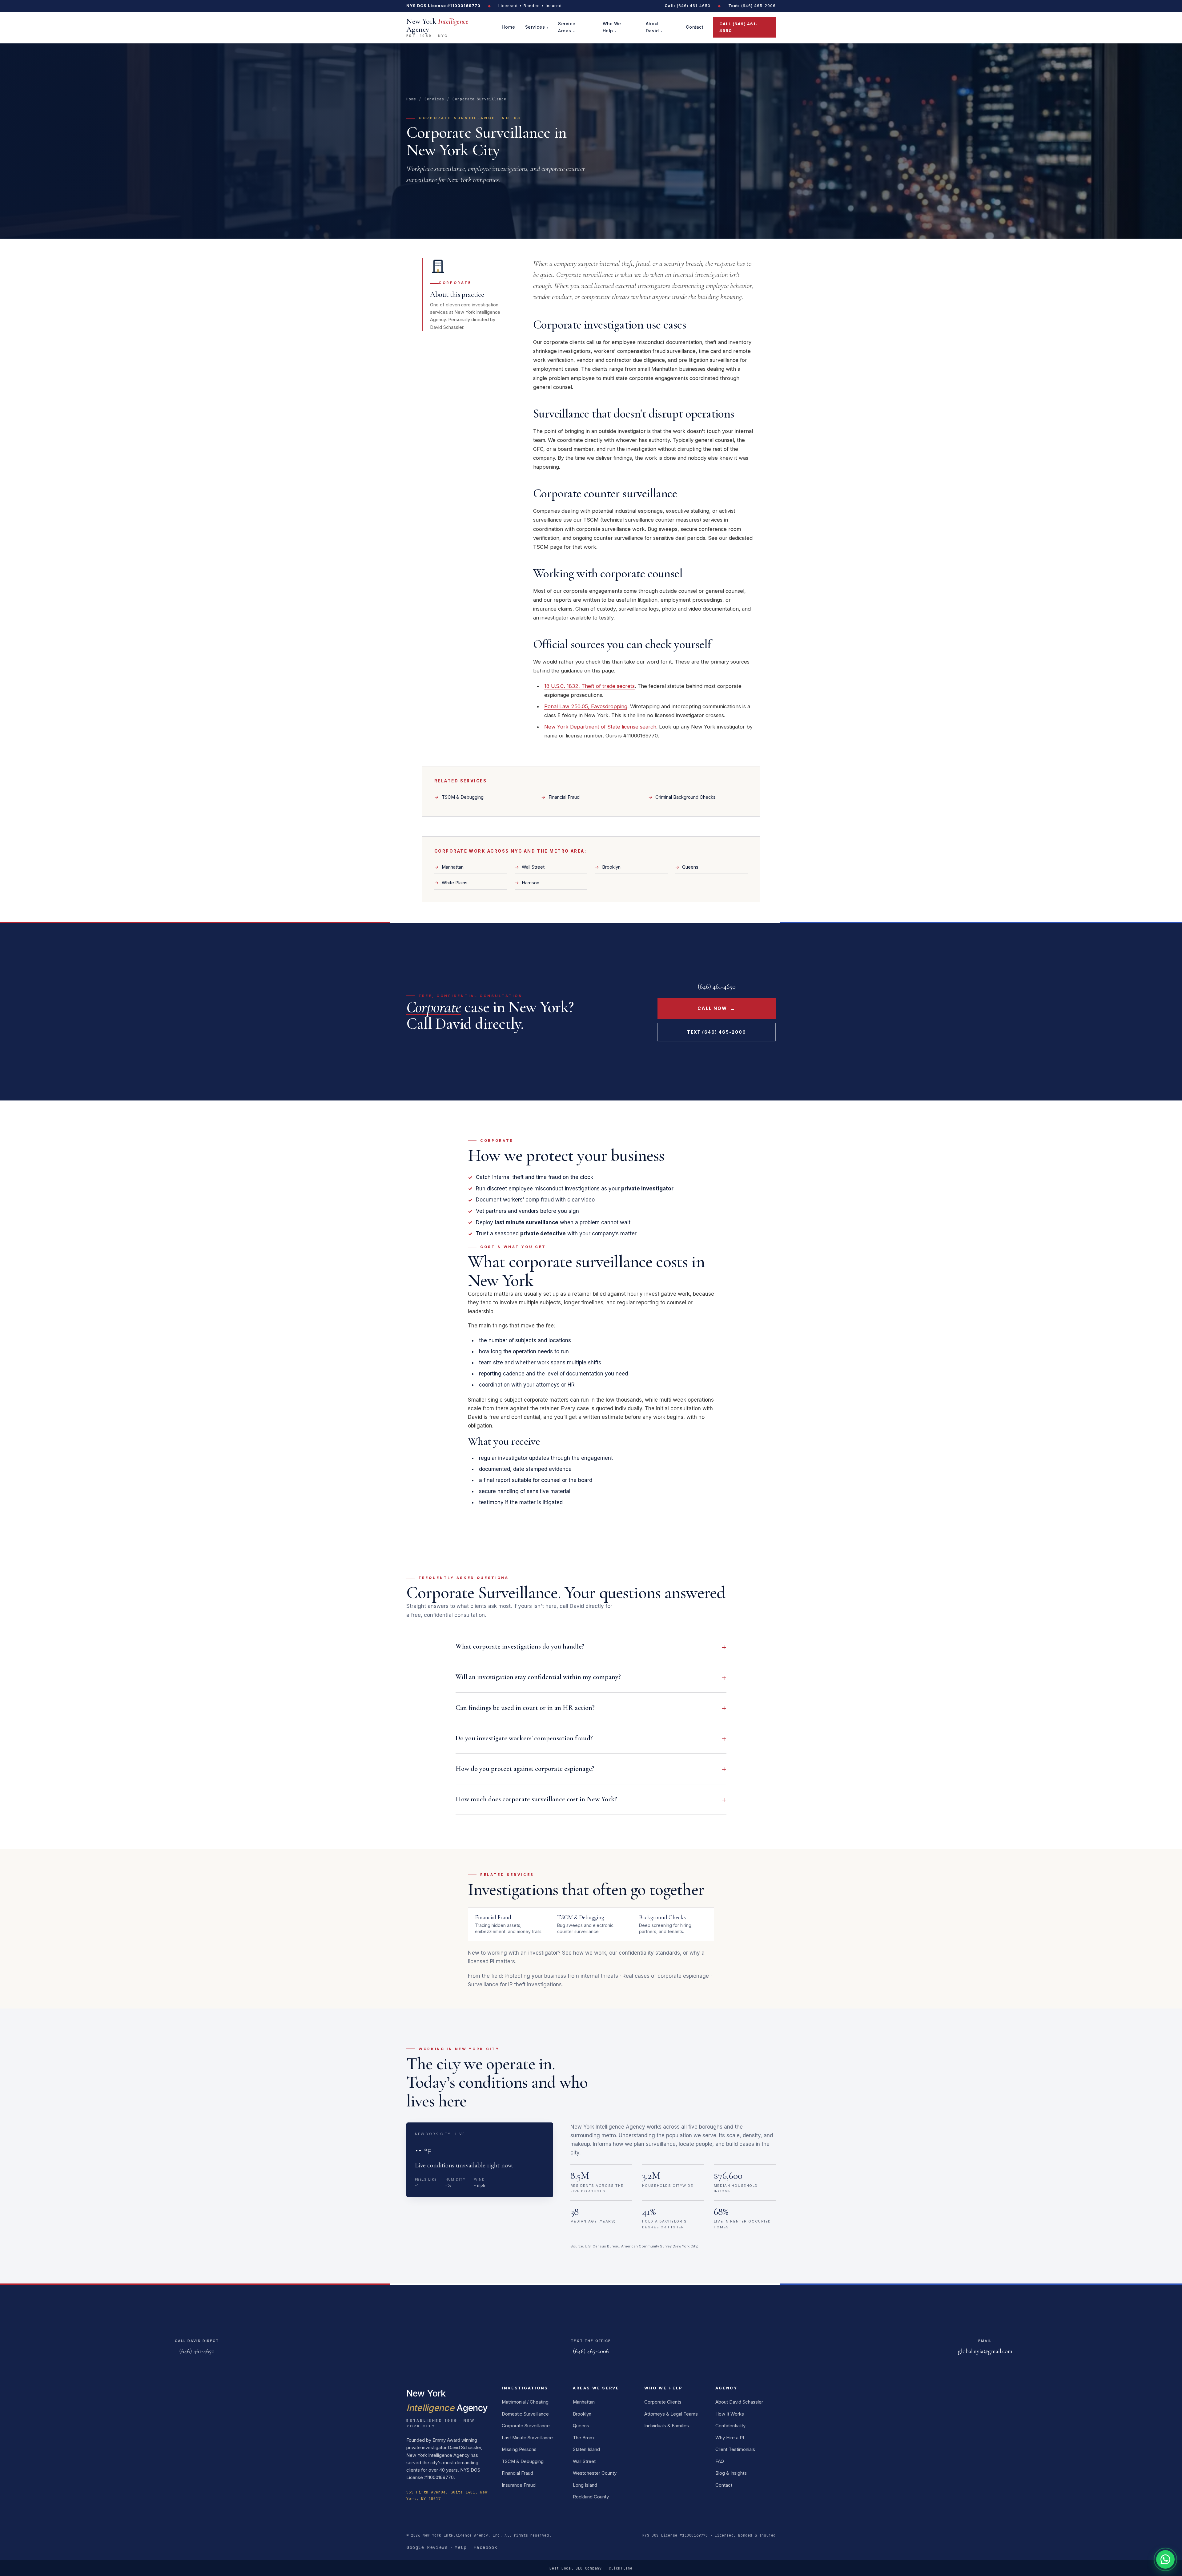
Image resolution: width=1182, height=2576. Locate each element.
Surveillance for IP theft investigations (515, 1984)
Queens (690, 867)
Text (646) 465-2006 (717, 1032)
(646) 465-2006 (752, 6)
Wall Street (533, 867)
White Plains (455, 883)
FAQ (720, 2461)
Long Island (585, 2485)
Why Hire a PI (730, 2438)
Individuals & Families (667, 2426)
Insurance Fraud (519, 2485)
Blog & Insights (731, 2473)
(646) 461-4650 (687, 6)
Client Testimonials (735, 2449)
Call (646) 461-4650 (738, 27)
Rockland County (591, 2497)
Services (535, 27)
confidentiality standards (649, 1953)
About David (652, 27)
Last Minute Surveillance (527, 2438)
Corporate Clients (663, 2402)
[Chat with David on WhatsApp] (1165, 2559)
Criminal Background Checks (685, 797)
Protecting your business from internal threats (561, 1976)
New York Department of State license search (600, 727)
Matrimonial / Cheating (525, 2402)
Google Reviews (427, 2547)
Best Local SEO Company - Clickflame (591, 2568)
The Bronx (584, 2438)
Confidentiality (730, 2426)
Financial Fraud (564, 797)
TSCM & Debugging (463, 797)
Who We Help (612, 27)
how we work (590, 1953)
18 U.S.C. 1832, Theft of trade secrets (589, 686)
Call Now (717, 1008)
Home (508, 27)
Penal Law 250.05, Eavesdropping (586, 706)
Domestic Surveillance (525, 2414)
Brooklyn (611, 867)
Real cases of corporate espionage (666, 1976)
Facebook (485, 2547)
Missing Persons (519, 2449)
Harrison (531, 883)
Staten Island (586, 2449)
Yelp (460, 2547)
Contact (694, 27)
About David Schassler (739, 2402)
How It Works (730, 2414)
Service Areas (567, 27)
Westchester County (595, 2473)
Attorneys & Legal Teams (671, 2414)
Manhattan (453, 867)
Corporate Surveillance (526, 2426)
